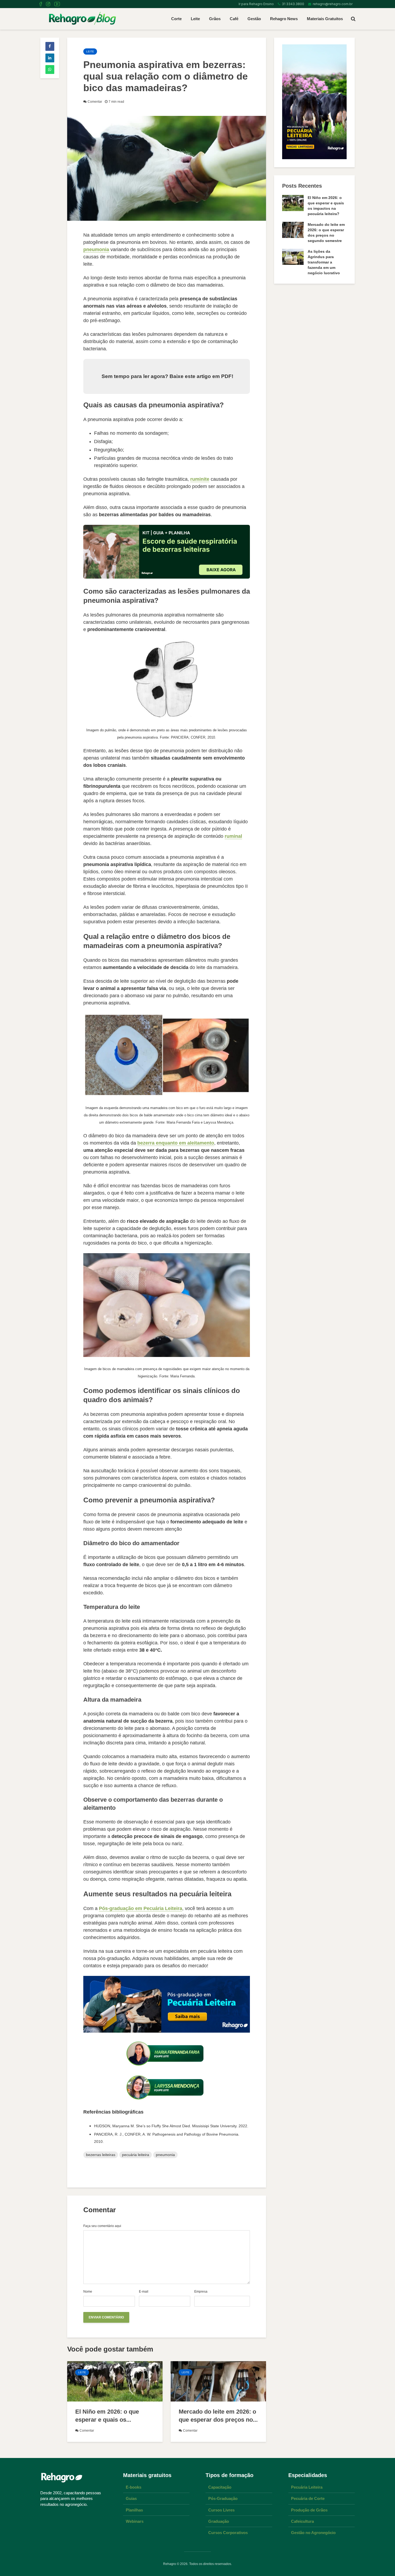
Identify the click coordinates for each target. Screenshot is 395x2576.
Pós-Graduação (223, 2498)
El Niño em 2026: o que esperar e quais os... (107, 2416)
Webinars (135, 2521)
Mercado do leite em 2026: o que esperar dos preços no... (218, 2416)
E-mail (144, 2292)
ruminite (200, 479)
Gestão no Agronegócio (313, 2533)
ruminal (233, 836)
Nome (88, 2292)
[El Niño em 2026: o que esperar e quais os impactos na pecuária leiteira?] (115, 2381)
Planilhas (134, 2510)
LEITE (90, 51)
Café (234, 19)
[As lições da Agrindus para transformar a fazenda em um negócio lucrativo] (293, 256)
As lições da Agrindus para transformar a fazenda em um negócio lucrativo (324, 262)
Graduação (219, 2521)
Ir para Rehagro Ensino (255, 4)
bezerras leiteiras (101, 2155)
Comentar (95, 102)
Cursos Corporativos (228, 2533)
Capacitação (220, 2487)
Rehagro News (284, 19)
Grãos (215, 19)
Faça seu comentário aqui (102, 2226)
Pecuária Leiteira (307, 2487)
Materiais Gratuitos (325, 19)
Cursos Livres (221, 2510)
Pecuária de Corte (308, 2498)
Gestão (254, 19)
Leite (195, 19)
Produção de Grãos (309, 2510)
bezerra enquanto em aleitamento (176, 1143)
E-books (134, 2487)
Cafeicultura (302, 2521)
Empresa (201, 2292)
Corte (176, 19)
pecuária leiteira (136, 2155)
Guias (131, 2498)
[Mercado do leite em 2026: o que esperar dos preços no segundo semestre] (218, 2381)
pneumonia (96, 250)
